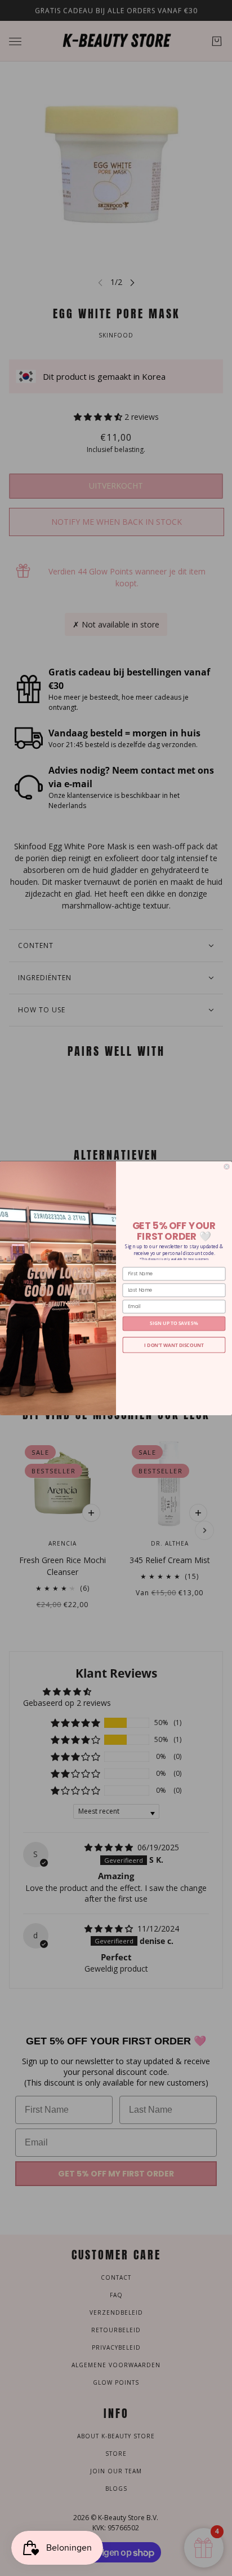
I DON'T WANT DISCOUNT (174, 1345)
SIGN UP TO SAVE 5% (174, 1323)
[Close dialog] (227, 1167)
